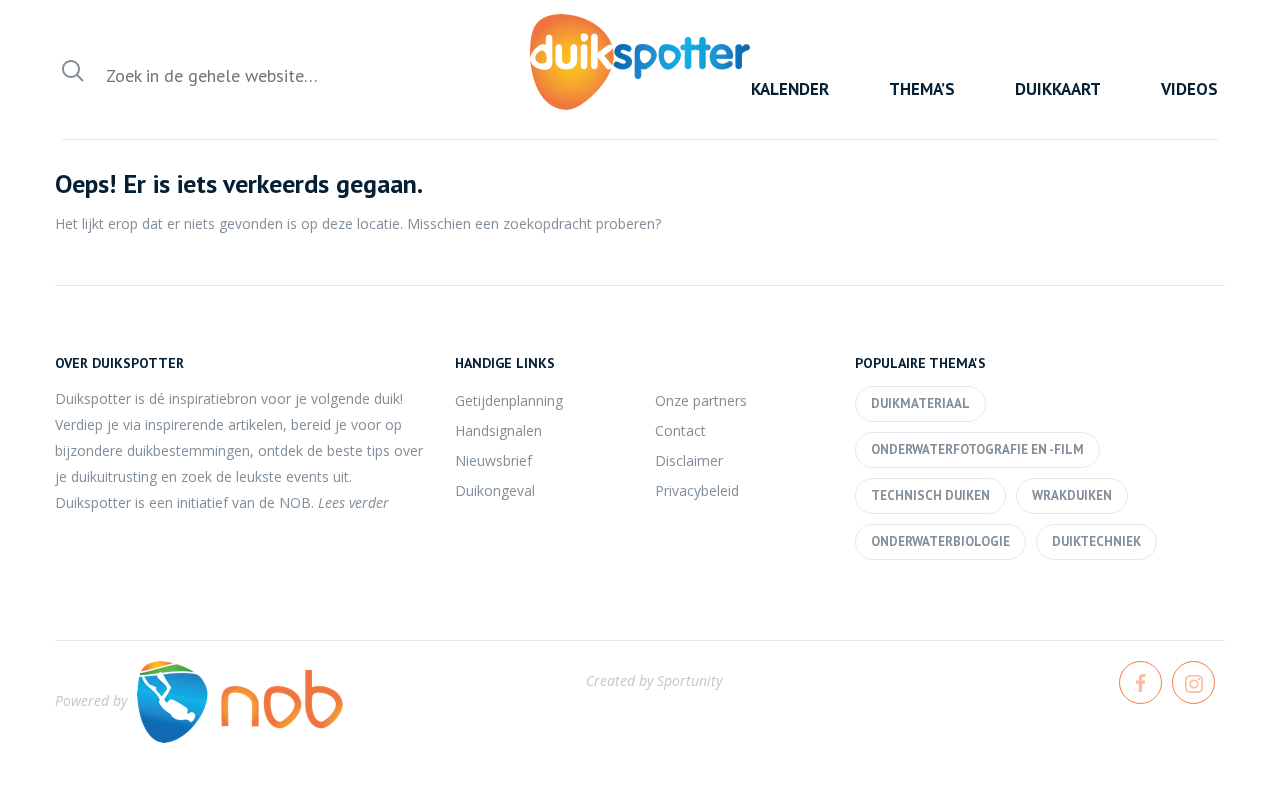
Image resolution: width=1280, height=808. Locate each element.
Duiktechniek (1096, 541)
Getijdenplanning (509, 400)
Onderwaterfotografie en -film (977, 449)
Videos (1189, 89)
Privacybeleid (697, 490)
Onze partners (701, 400)
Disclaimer (689, 460)
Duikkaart (1058, 89)
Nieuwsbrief (493, 460)
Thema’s (922, 89)
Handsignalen (498, 430)
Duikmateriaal (920, 403)
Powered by (91, 700)
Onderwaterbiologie (940, 541)
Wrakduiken (1072, 495)
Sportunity (689, 680)
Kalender (790, 89)
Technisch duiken (930, 495)
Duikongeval (495, 490)
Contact (680, 430)
